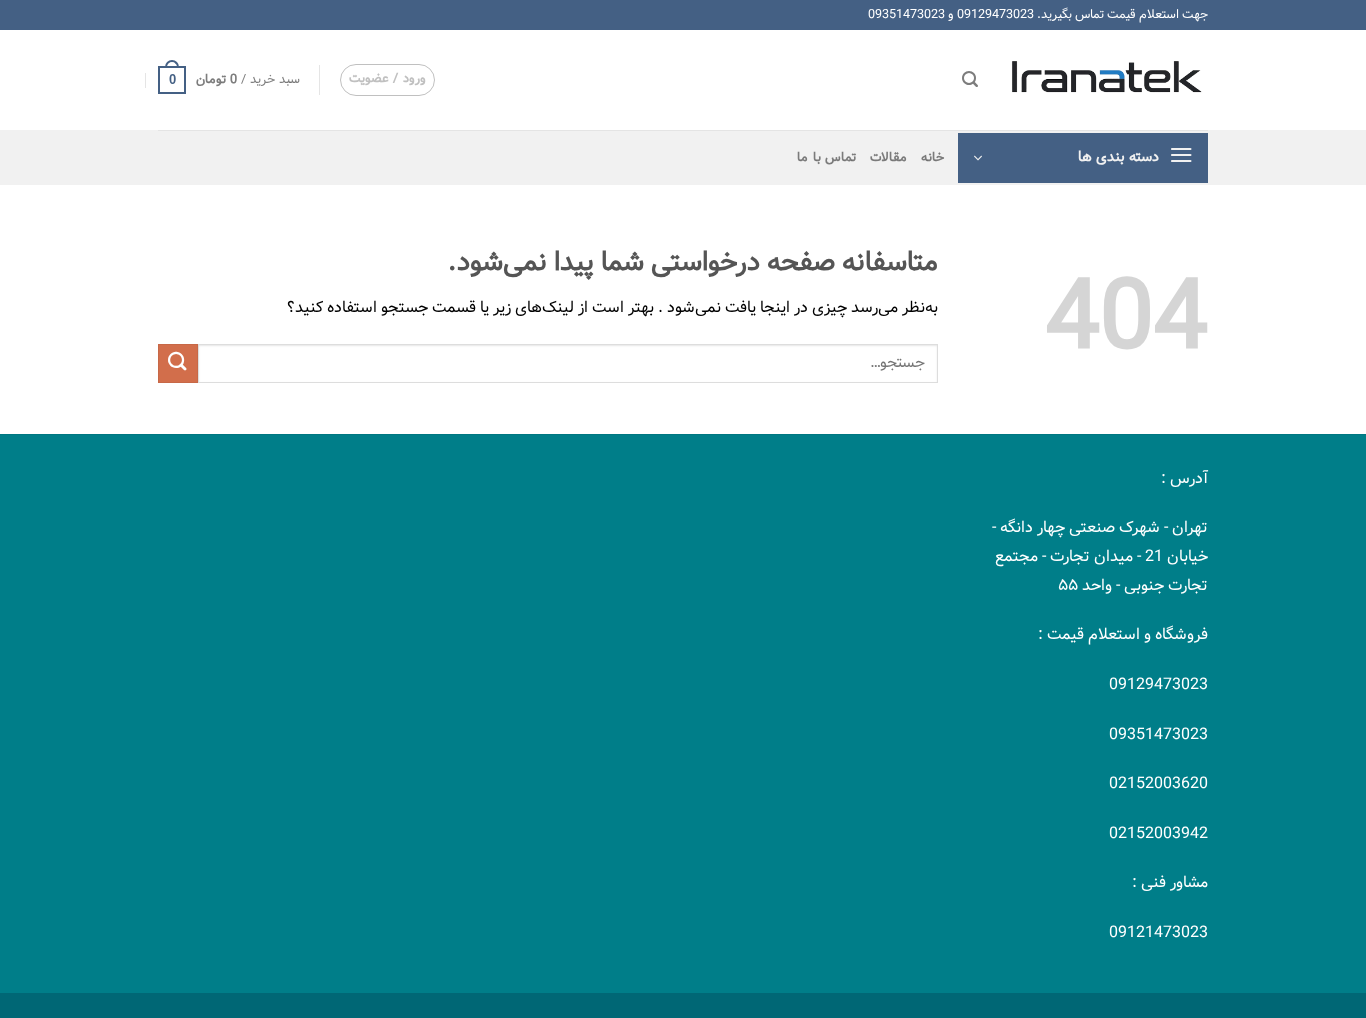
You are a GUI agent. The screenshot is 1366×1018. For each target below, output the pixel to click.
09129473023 (995, 14)
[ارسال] (178, 363)
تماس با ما (826, 158)
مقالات (888, 158)
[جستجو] (970, 79)
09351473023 (906, 14)
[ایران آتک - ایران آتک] (1108, 79)
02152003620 (1158, 783)
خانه (932, 158)
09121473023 (1158, 932)
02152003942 (1158, 833)
